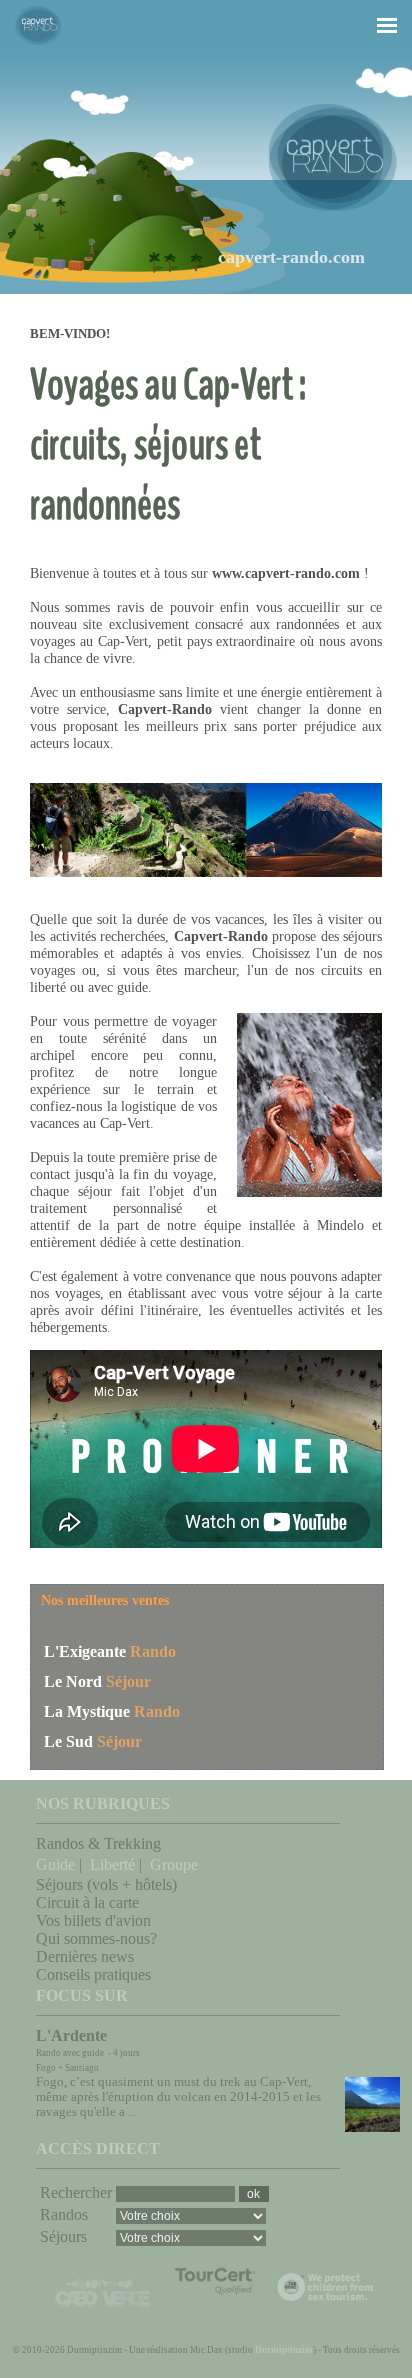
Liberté (112, 1864)
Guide (55, 1864)
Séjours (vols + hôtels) (106, 1884)
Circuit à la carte (87, 1902)
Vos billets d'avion (93, 1920)
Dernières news (85, 1956)
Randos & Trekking (98, 1843)
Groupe (174, 1864)
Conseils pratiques (93, 1974)
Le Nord (73, 1681)
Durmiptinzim (284, 2350)
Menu (376, 7)
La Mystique (87, 1711)
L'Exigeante (85, 1651)
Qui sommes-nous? (96, 1938)
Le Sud (68, 1741)
